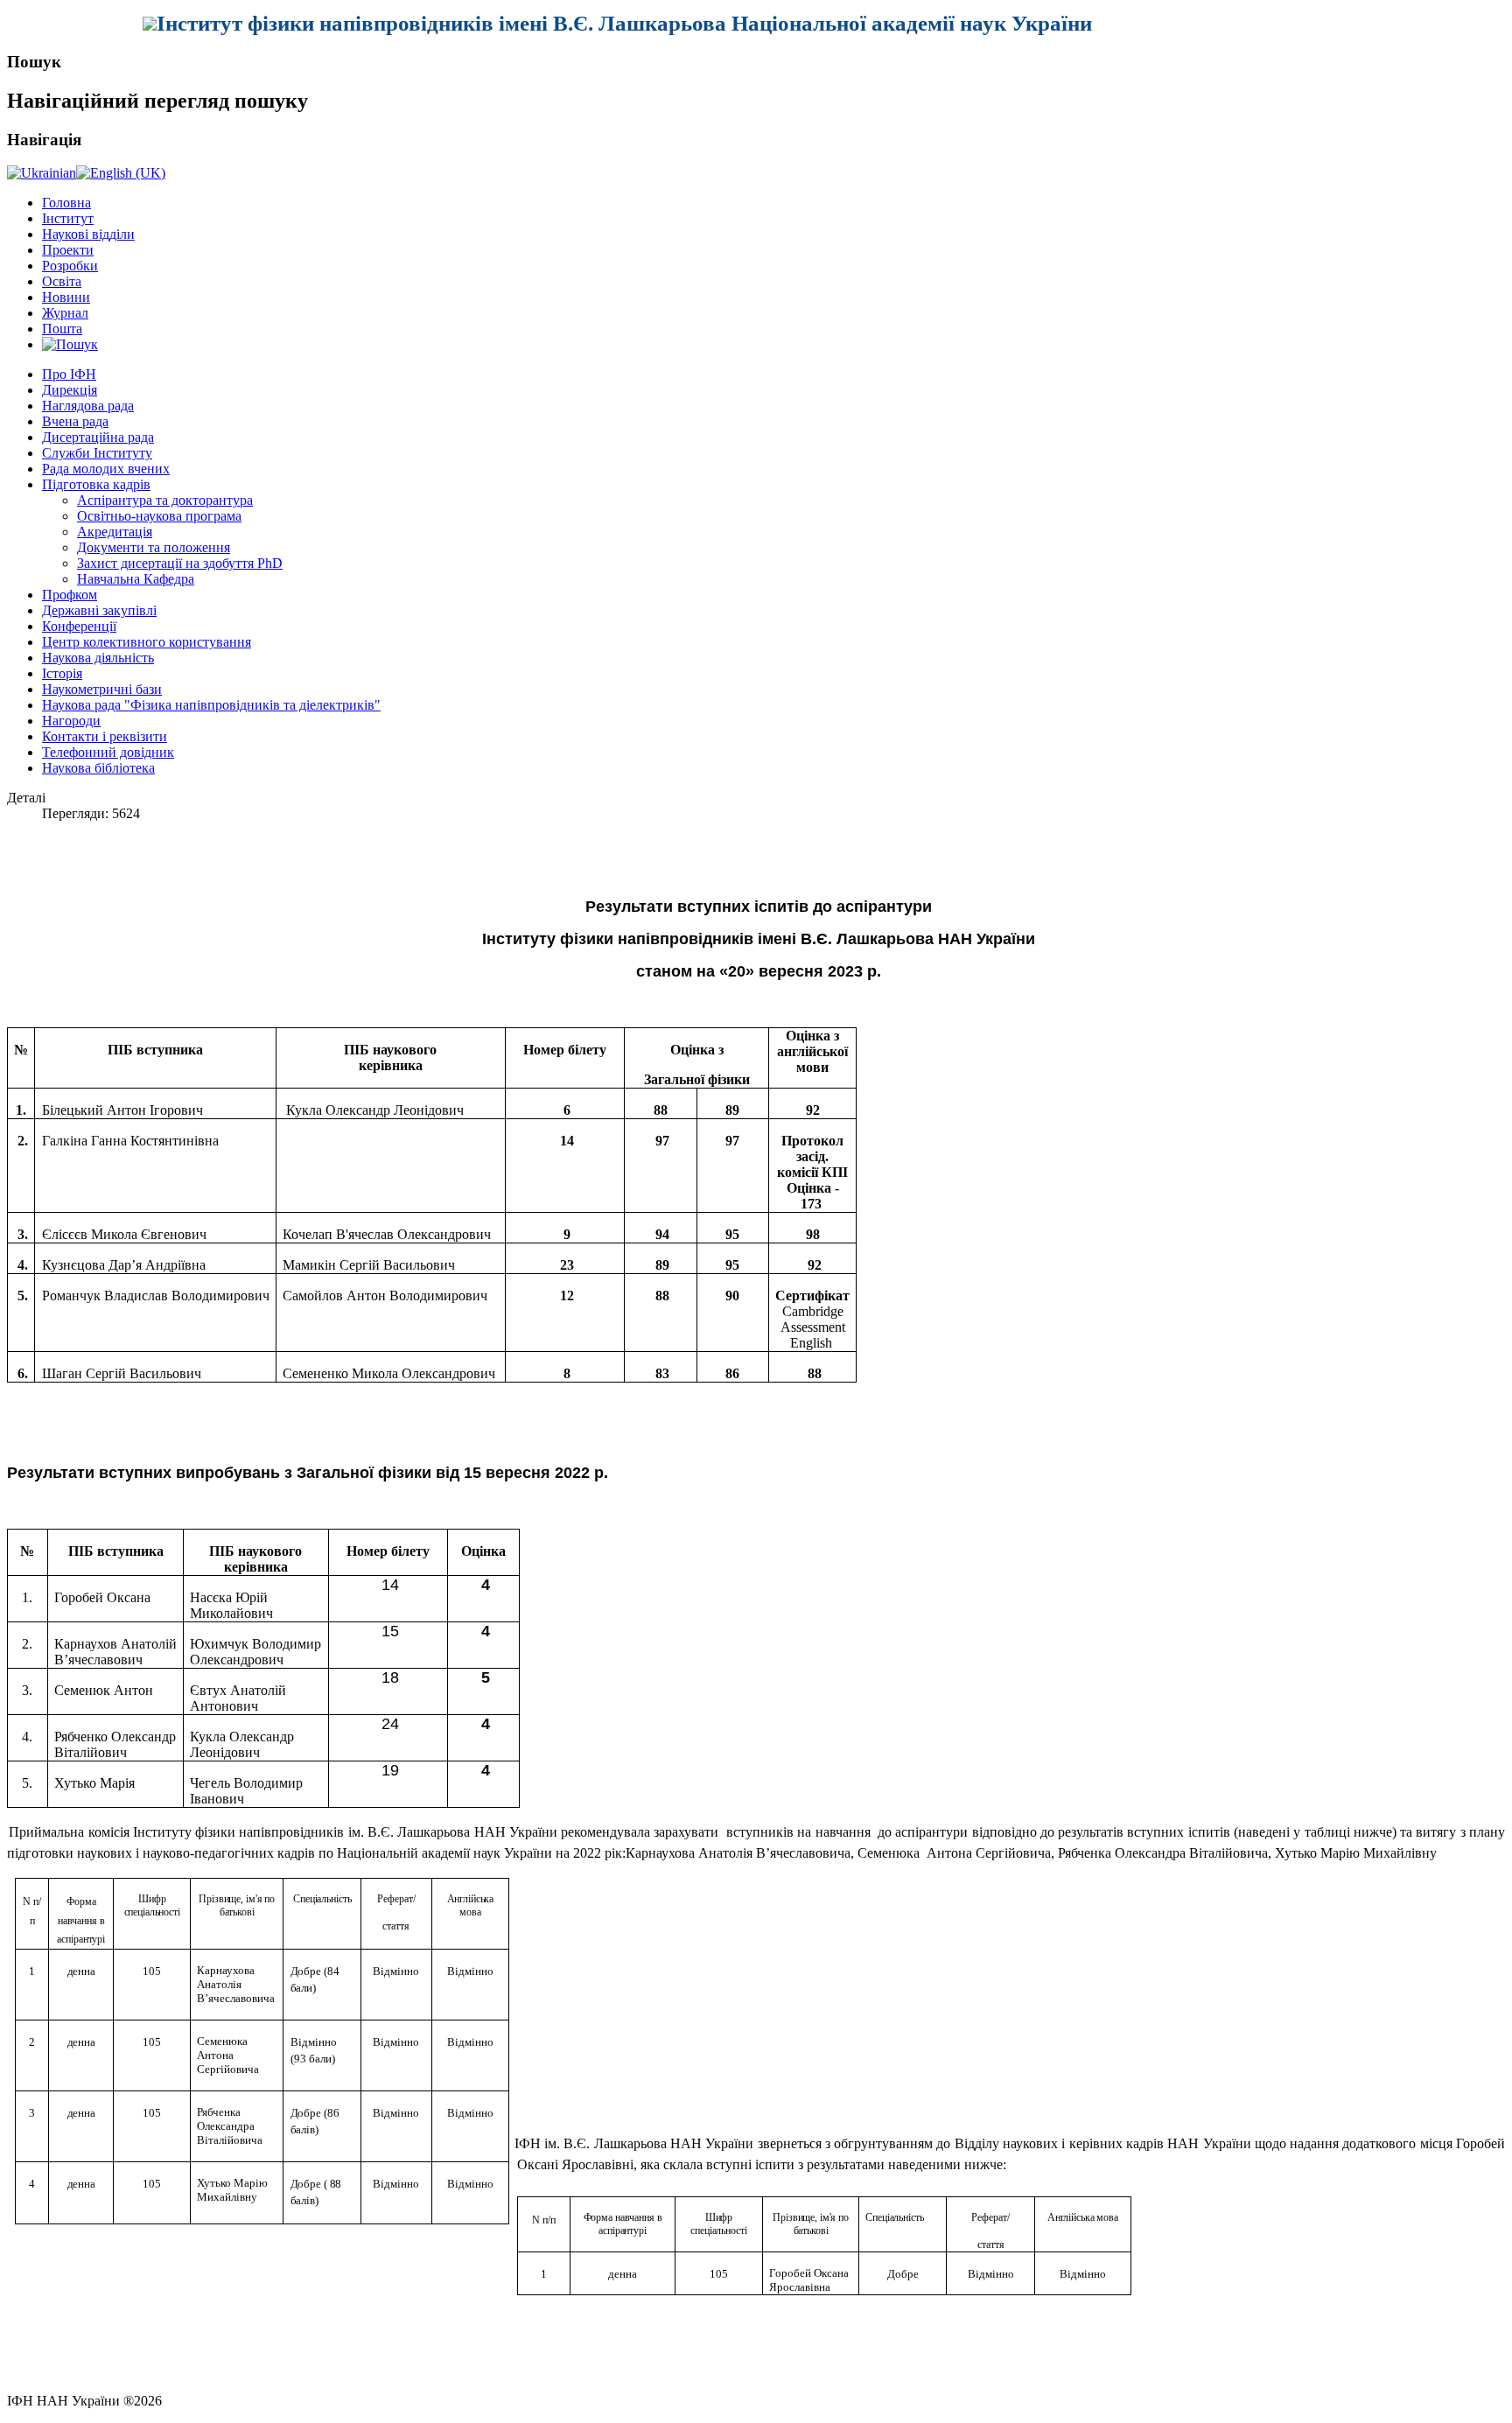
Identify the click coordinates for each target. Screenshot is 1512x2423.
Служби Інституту (97, 453)
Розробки (70, 266)
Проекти (68, 250)
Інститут (68, 218)
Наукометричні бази (102, 689)
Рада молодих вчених (106, 469)
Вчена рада (75, 421)
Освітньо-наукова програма (159, 516)
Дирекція (70, 390)
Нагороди (71, 721)
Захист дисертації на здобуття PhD (180, 563)
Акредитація (115, 532)
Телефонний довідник (108, 752)
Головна (66, 203)
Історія (62, 673)
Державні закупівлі (99, 610)
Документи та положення (154, 547)
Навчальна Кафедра (136, 579)
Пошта (62, 329)
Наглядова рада (88, 406)
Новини (66, 297)
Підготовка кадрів (96, 484)
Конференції (79, 626)
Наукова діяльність (98, 658)
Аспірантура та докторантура (165, 500)
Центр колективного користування (147, 642)
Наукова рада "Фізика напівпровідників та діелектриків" (211, 705)
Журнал (65, 313)
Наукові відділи (88, 234)
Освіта (62, 281)
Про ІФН (69, 374)
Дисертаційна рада (98, 437)
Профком (70, 595)
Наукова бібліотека (98, 768)
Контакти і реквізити (105, 736)
